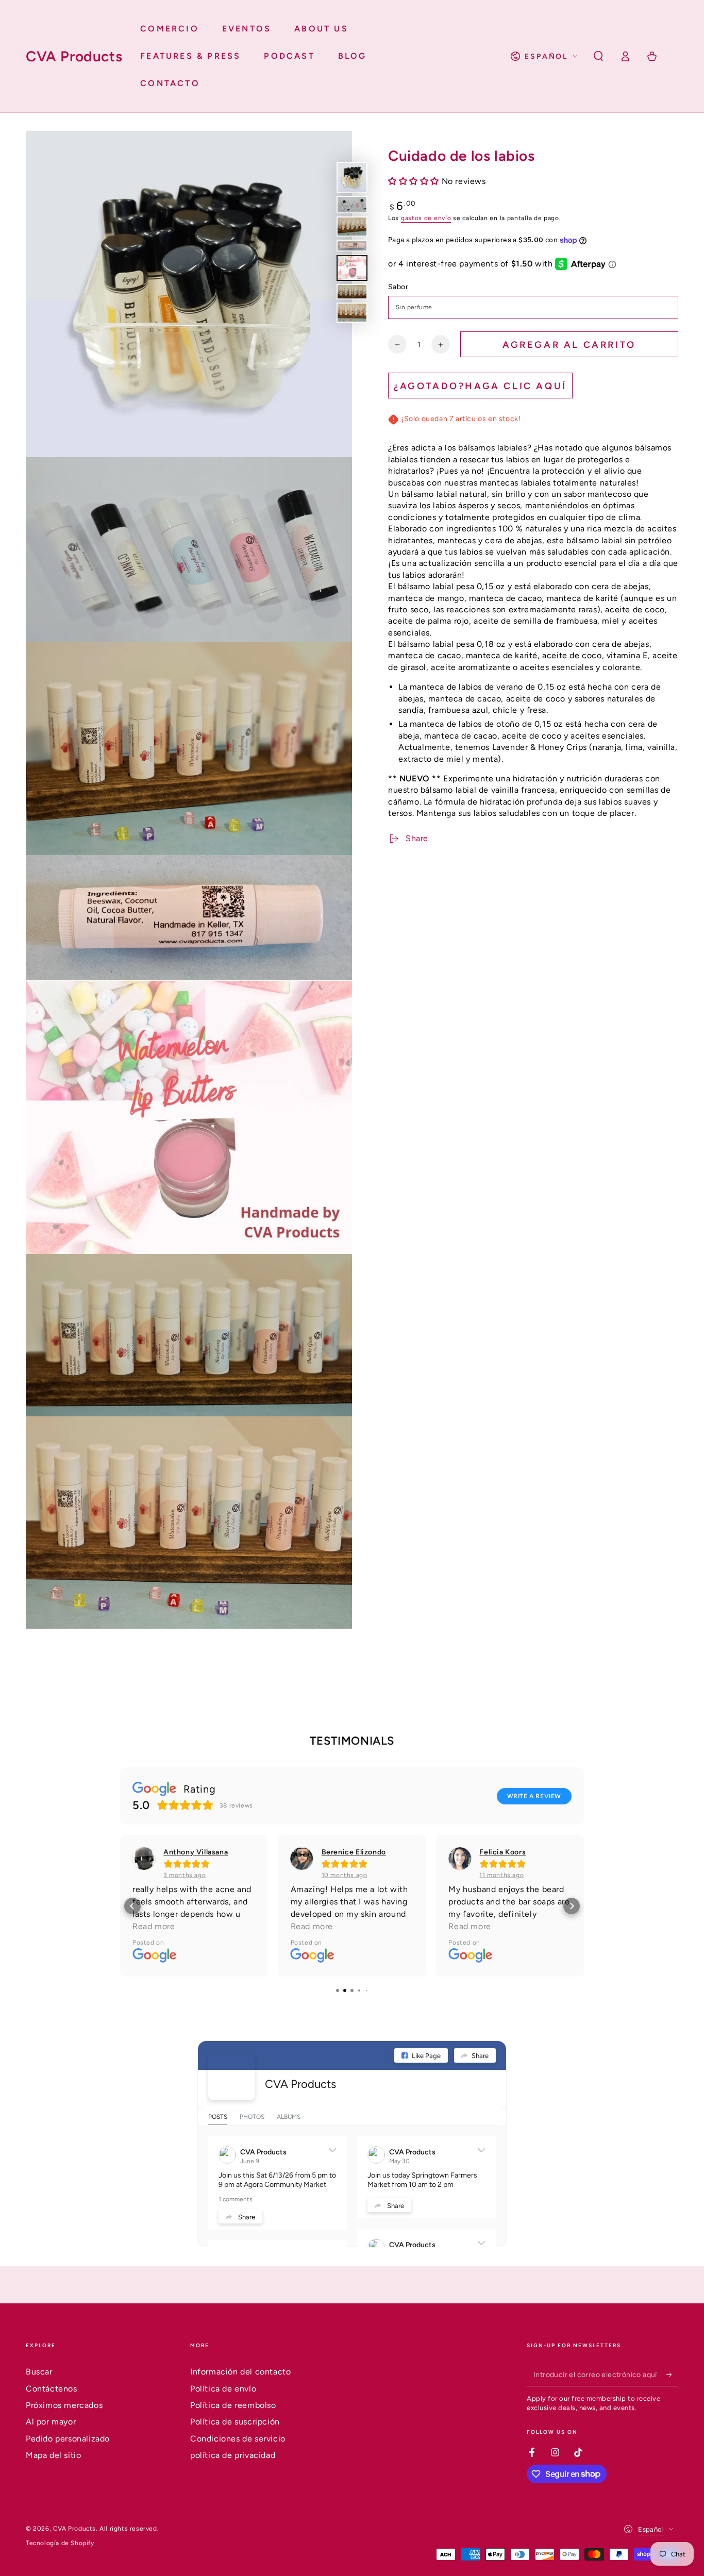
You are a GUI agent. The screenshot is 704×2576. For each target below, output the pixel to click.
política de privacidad (233, 2455)
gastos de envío (426, 219)
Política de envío (223, 2389)
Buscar (39, 2372)
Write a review (534, 1796)
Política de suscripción (235, 2422)
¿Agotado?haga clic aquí (480, 386)
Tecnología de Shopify (60, 2543)
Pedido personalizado (68, 2439)
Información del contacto (240, 2372)
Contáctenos (52, 2389)
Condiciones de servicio (238, 2439)
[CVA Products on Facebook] (231, 2077)
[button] (598, 56)
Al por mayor (51, 2422)
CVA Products (300, 2084)
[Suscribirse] (672, 2374)
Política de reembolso (233, 2405)
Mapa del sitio (53, 2455)
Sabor (398, 287)
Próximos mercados (64, 2405)
